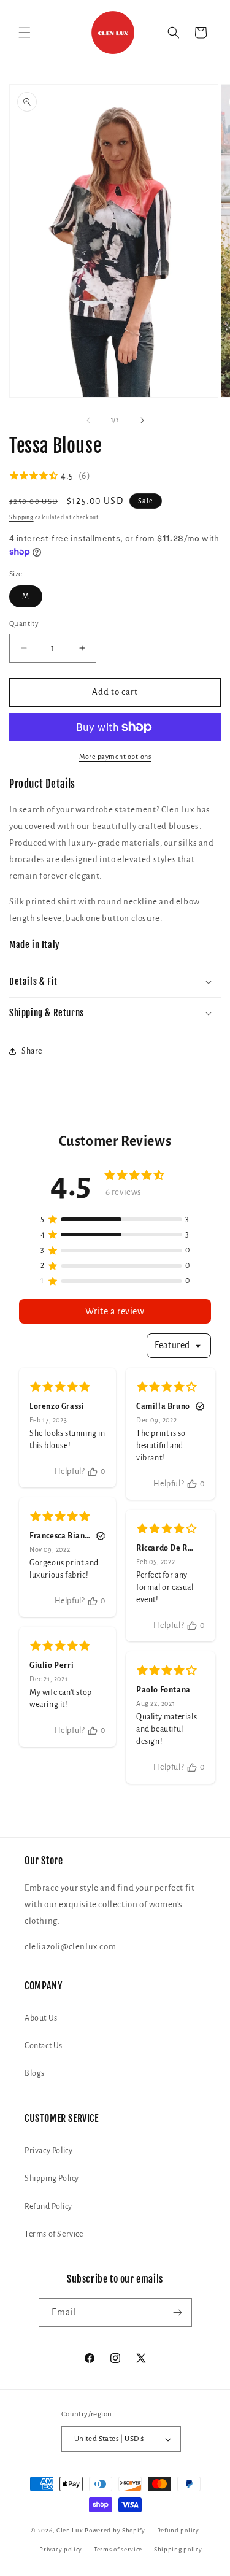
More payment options (115, 757)
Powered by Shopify (115, 2530)
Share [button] (32, 1051)
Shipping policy (178, 2549)
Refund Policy (48, 2207)
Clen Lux (70, 2530)
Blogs (35, 2073)
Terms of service (118, 2549)
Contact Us (44, 2046)
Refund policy (178, 2530)
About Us (41, 2018)
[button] (25, 33)
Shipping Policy (52, 2178)
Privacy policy (61, 2549)
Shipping (21, 517)
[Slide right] (142, 420)
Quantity (24, 624)
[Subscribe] (178, 2312)
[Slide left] (88, 420)
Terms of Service (54, 2234)
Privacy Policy (48, 2151)
